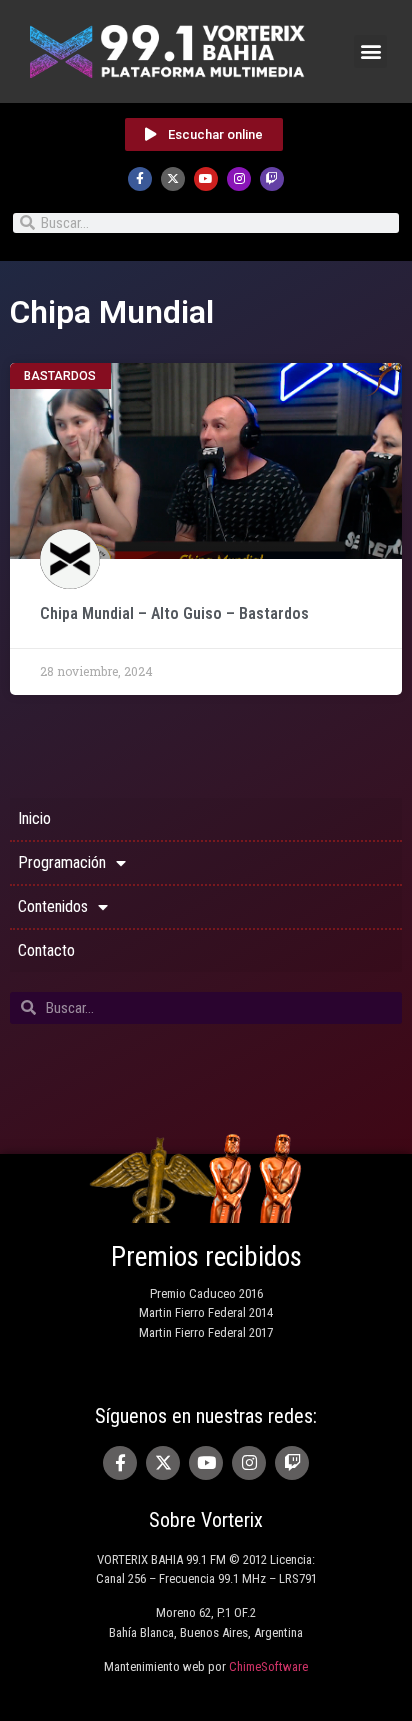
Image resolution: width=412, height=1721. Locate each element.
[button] (370, 51)
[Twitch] (272, 179)
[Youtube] (206, 179)
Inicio (34, 818)
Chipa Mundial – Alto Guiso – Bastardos (174, 613)
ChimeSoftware (268, 1666)
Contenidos (53, 906)
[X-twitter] (173, 179)
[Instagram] (239, 179)
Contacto (46, 950)
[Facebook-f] (140, 179)
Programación (62, 862)
